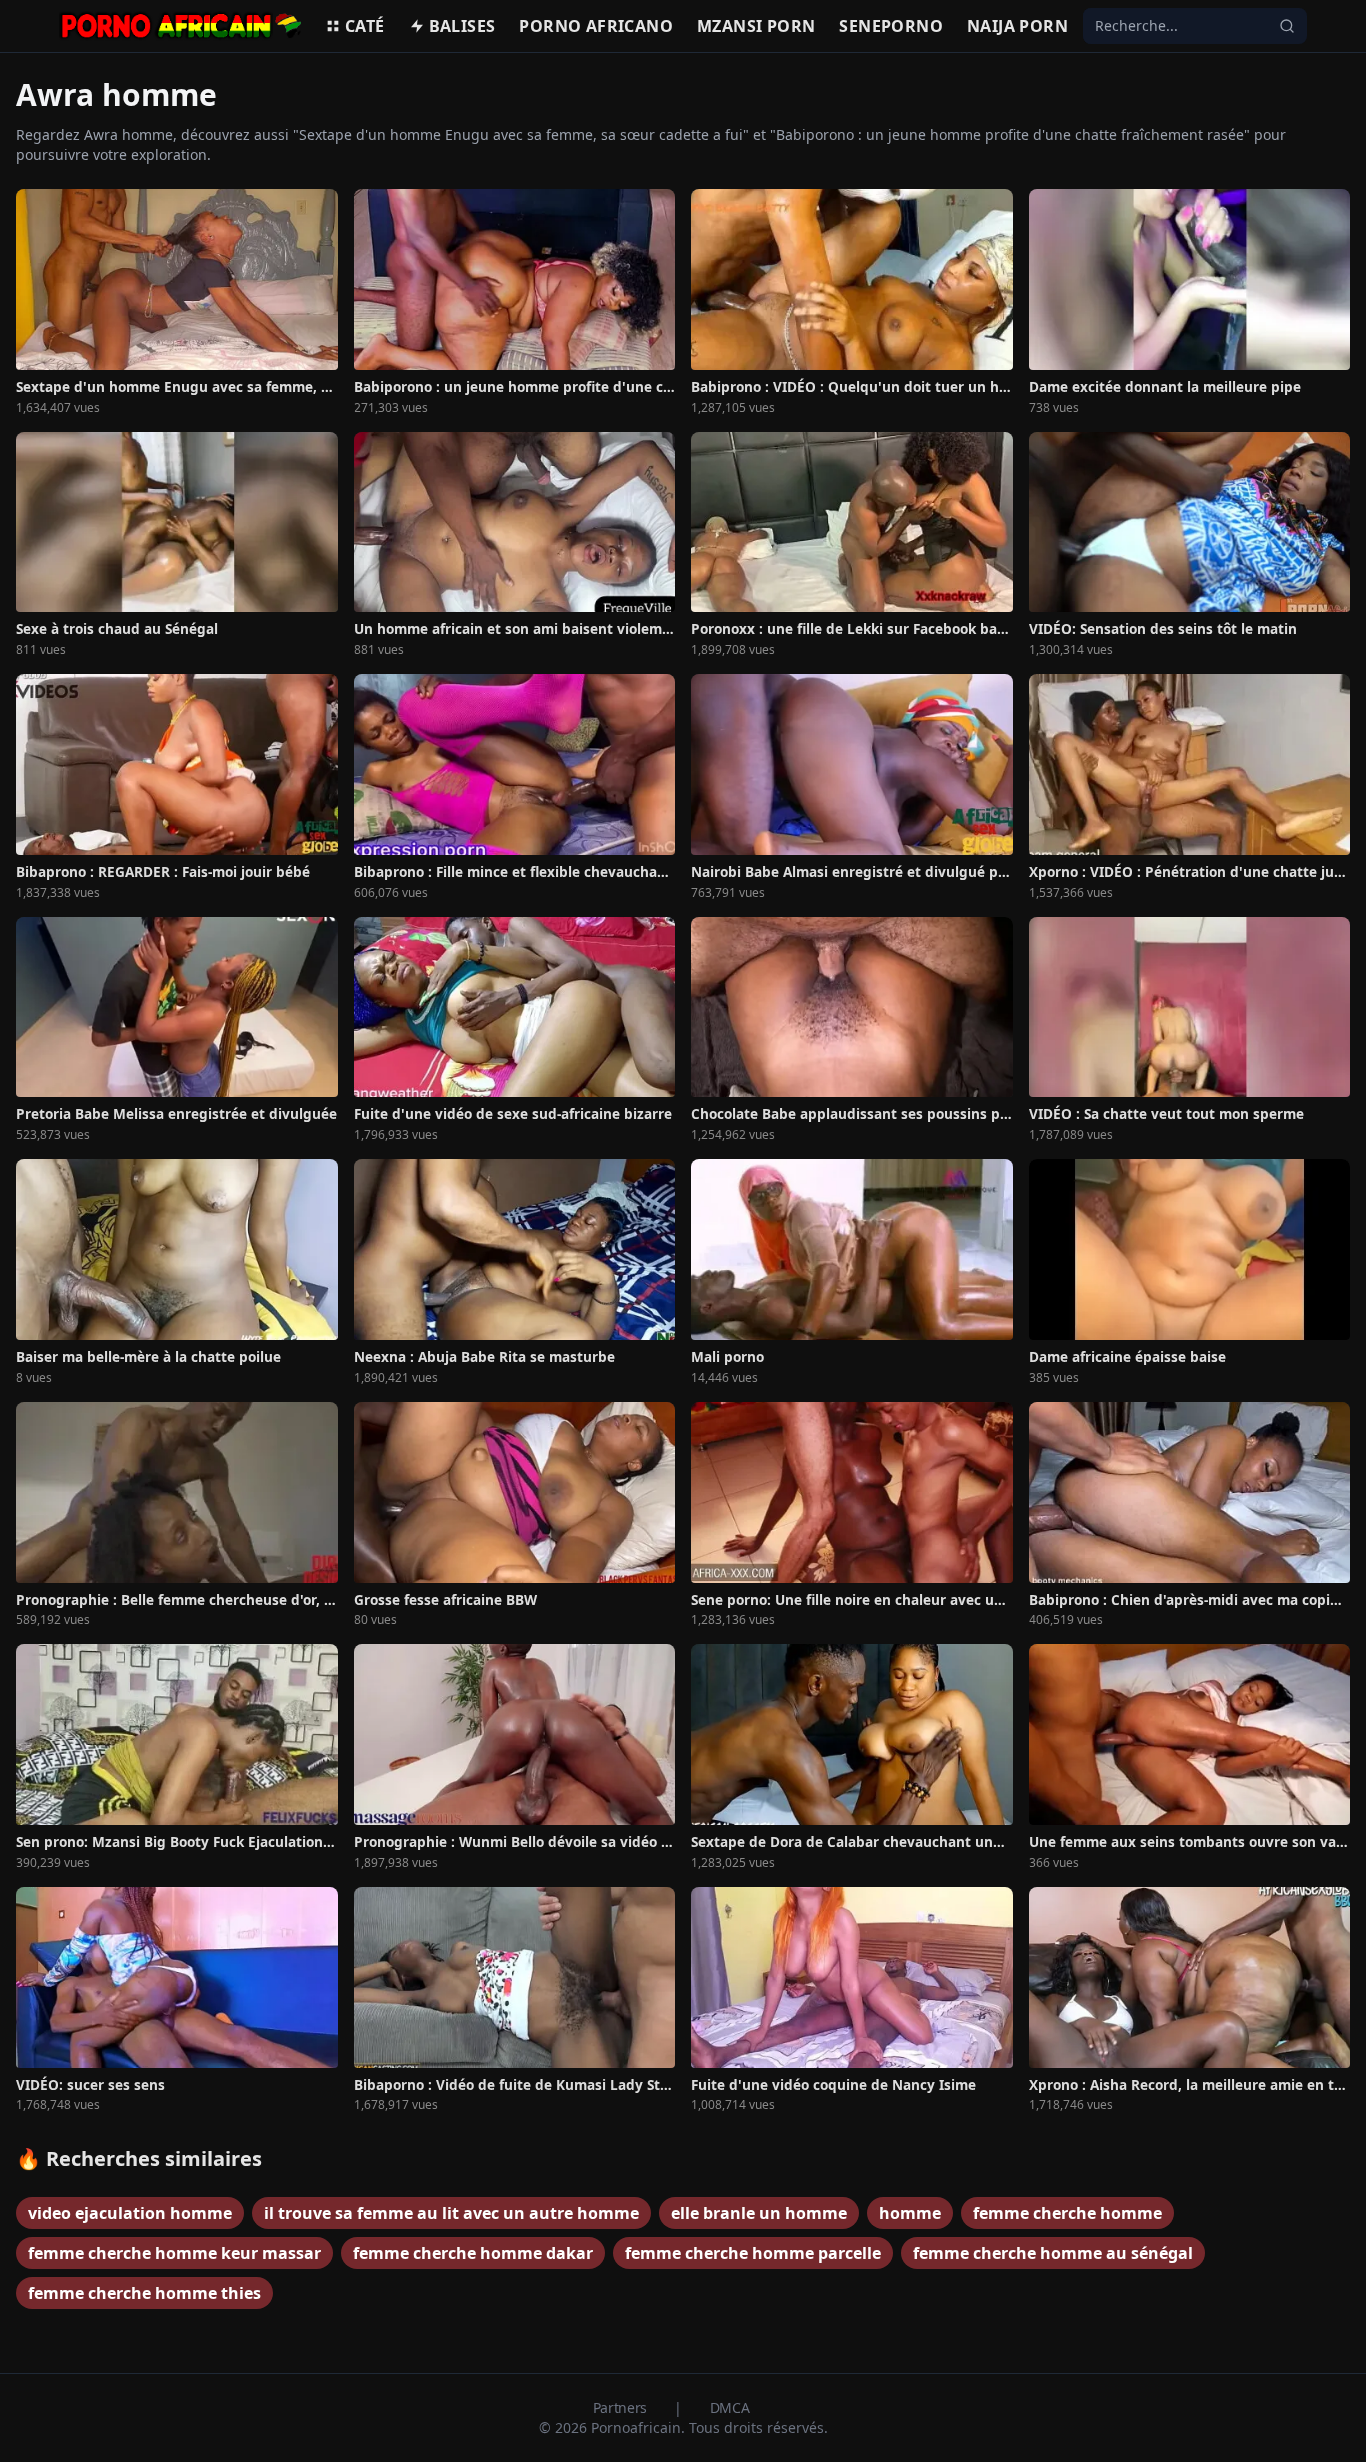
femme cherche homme (1067, 2213)
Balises (462, 26)
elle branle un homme (759, 2213)
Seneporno (891, 26)
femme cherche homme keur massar (174, 2253)
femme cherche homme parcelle (753, 2253)
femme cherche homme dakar (473, 2253)
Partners (622, 2407)
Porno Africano (596, 26)
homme (910, 2213)
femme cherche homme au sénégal (1053, 2253)
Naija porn (1017, 26)
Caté (365, 26)
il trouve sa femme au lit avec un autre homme (451, 2213)
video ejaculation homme (130, 2213)
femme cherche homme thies (144, 2293)
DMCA (730, 2407)
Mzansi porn (756, 26)
